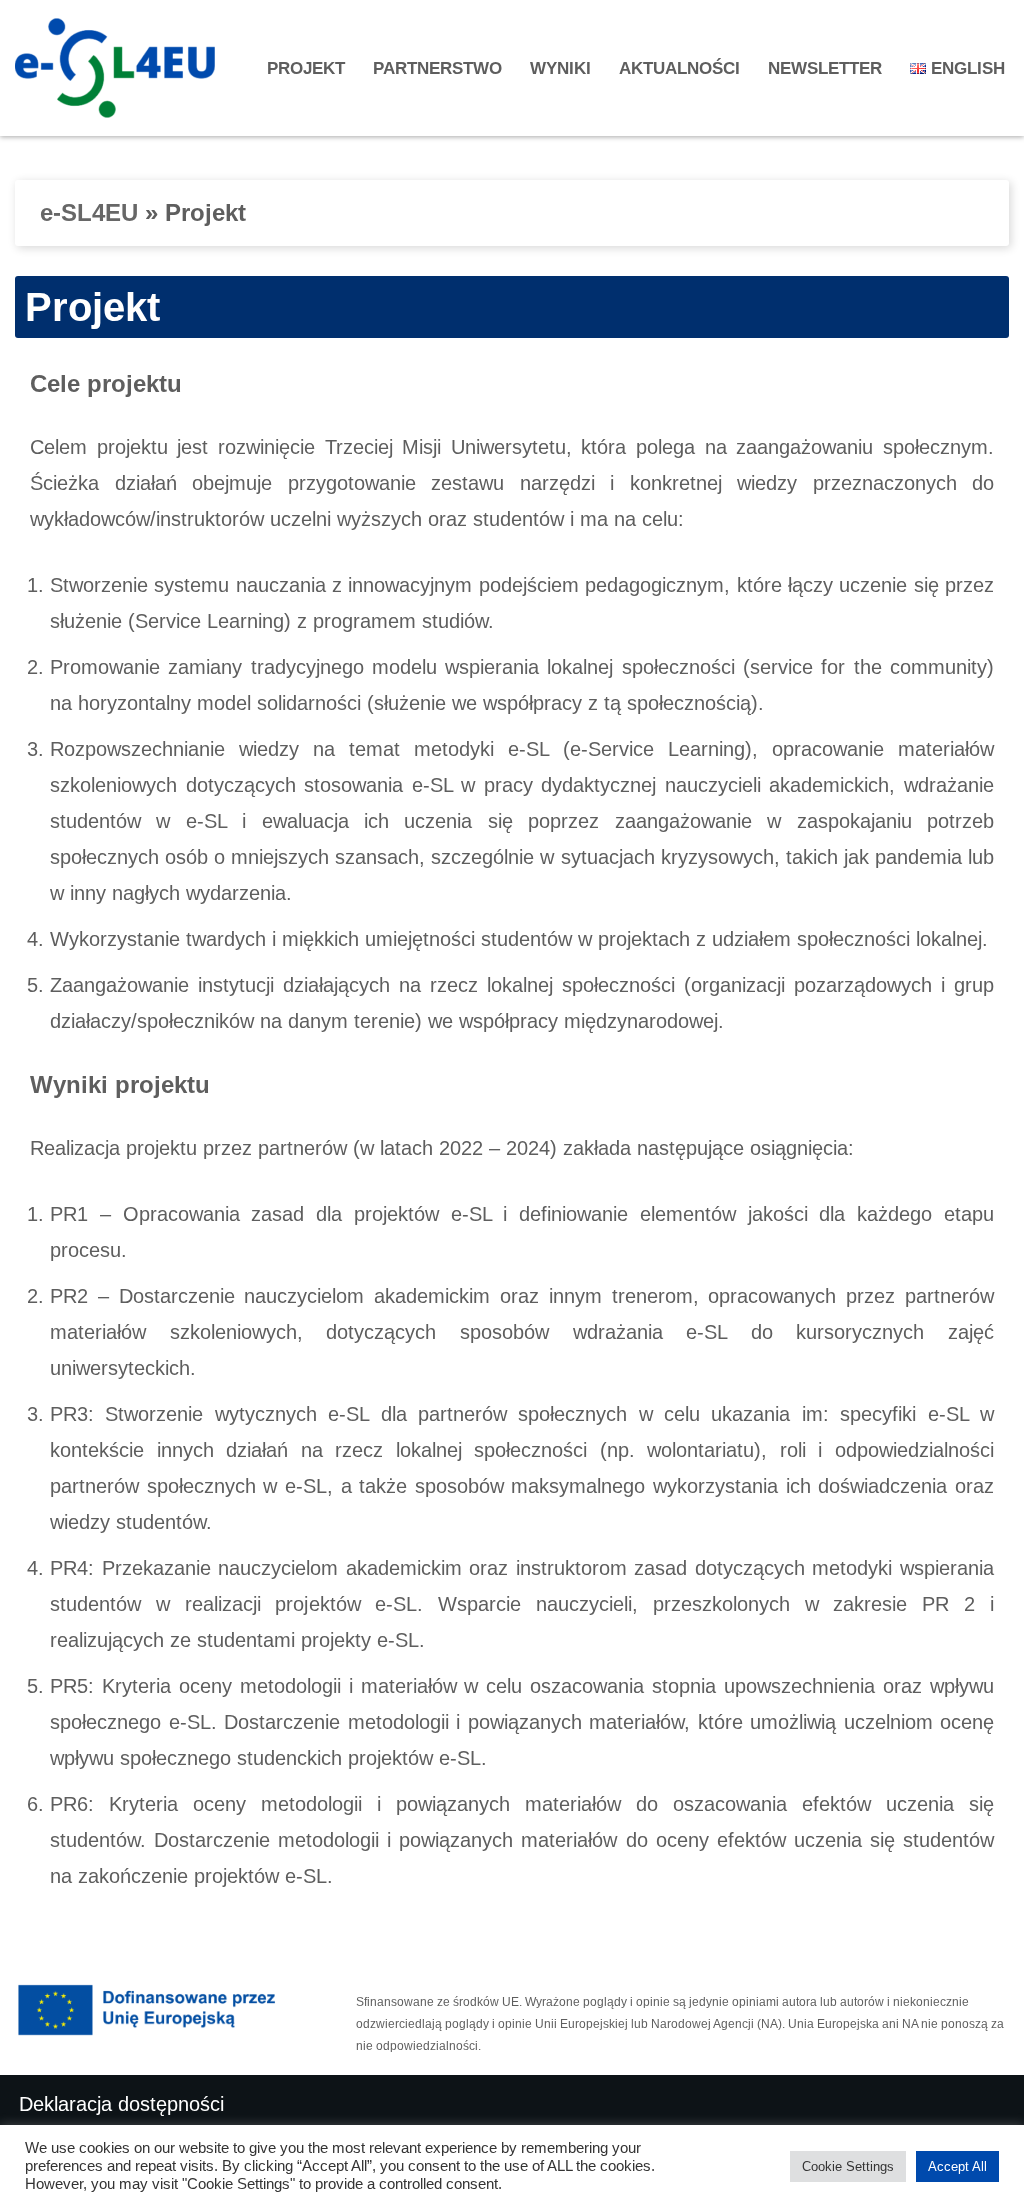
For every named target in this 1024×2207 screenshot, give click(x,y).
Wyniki (560, 68)
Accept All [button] (957, 2166)
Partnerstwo (437, 68)
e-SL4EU (89, 212)
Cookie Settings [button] (848, 2166)
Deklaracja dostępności (121, 2104)
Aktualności (679, 68)
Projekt (306, 68)
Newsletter (825, 68)
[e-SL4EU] (120, 68)
